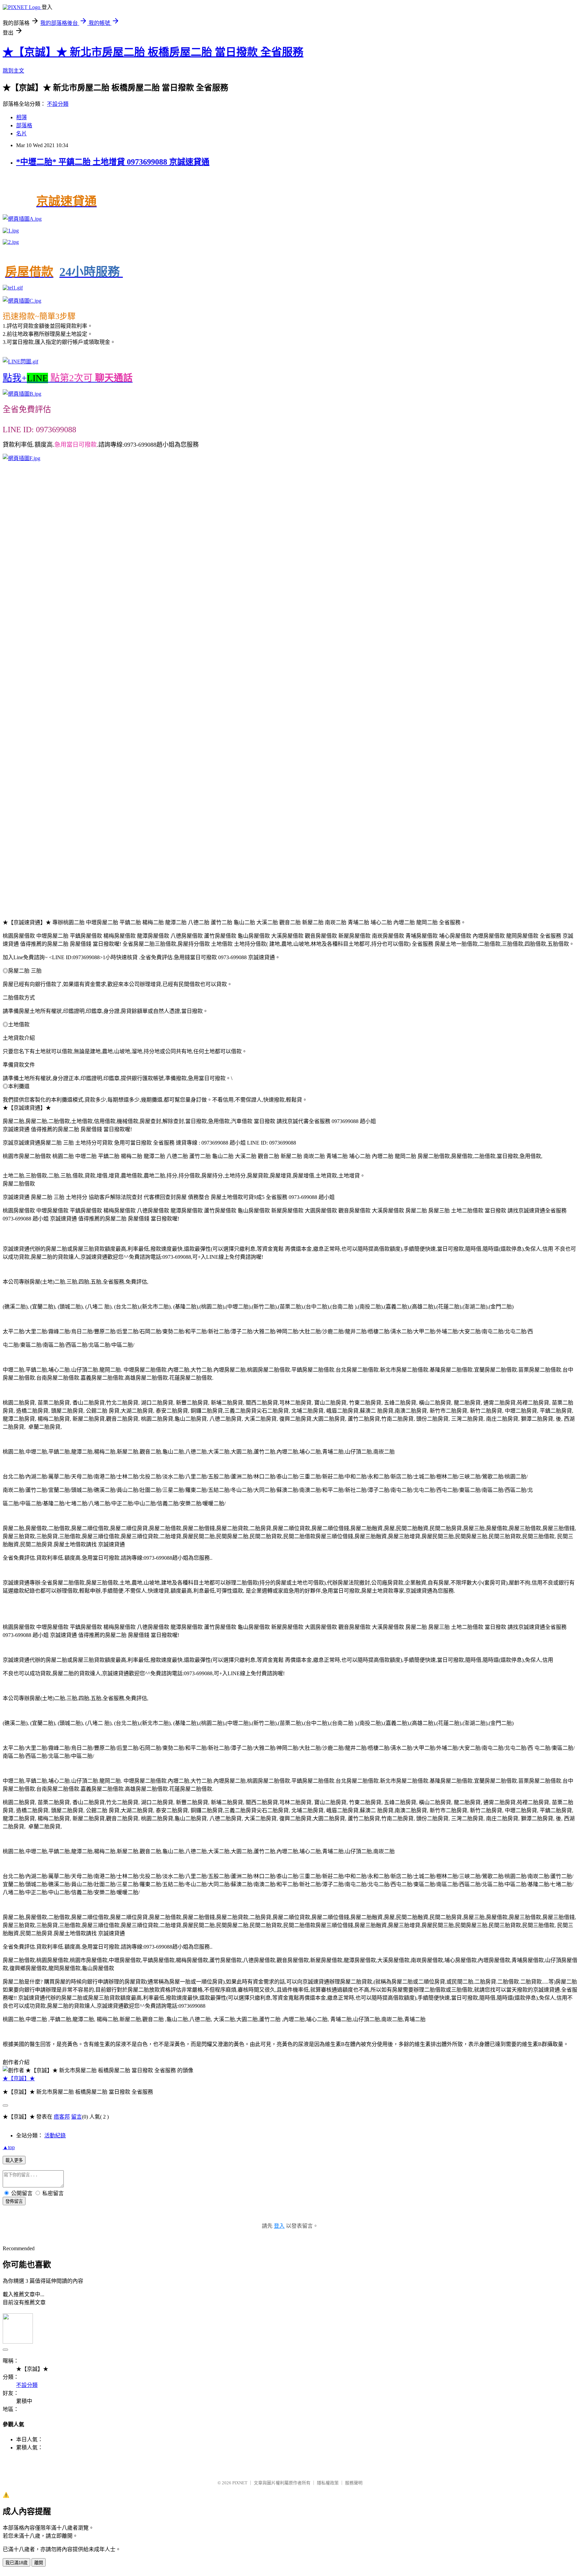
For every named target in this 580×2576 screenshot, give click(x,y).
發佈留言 (14, 2201)
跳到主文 (13, 71)
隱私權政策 (328, 2483)
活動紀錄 (55, 2136)
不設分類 (58, 104)
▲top (9, 2147)
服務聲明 (354, 2483)
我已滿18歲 (16, 2563)
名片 (21, 134)
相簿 (21, 117)
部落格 (24, 125)
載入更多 (14, 2160)
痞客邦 (62, 2117)
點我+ (68, 378)
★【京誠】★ (19, 2078)
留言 (77, 2117)
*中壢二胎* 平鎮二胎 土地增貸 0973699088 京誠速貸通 (113, 162)
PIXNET (240, 2483)
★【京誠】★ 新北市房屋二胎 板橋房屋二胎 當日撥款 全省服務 (153, 52)
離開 (39, 2563)
